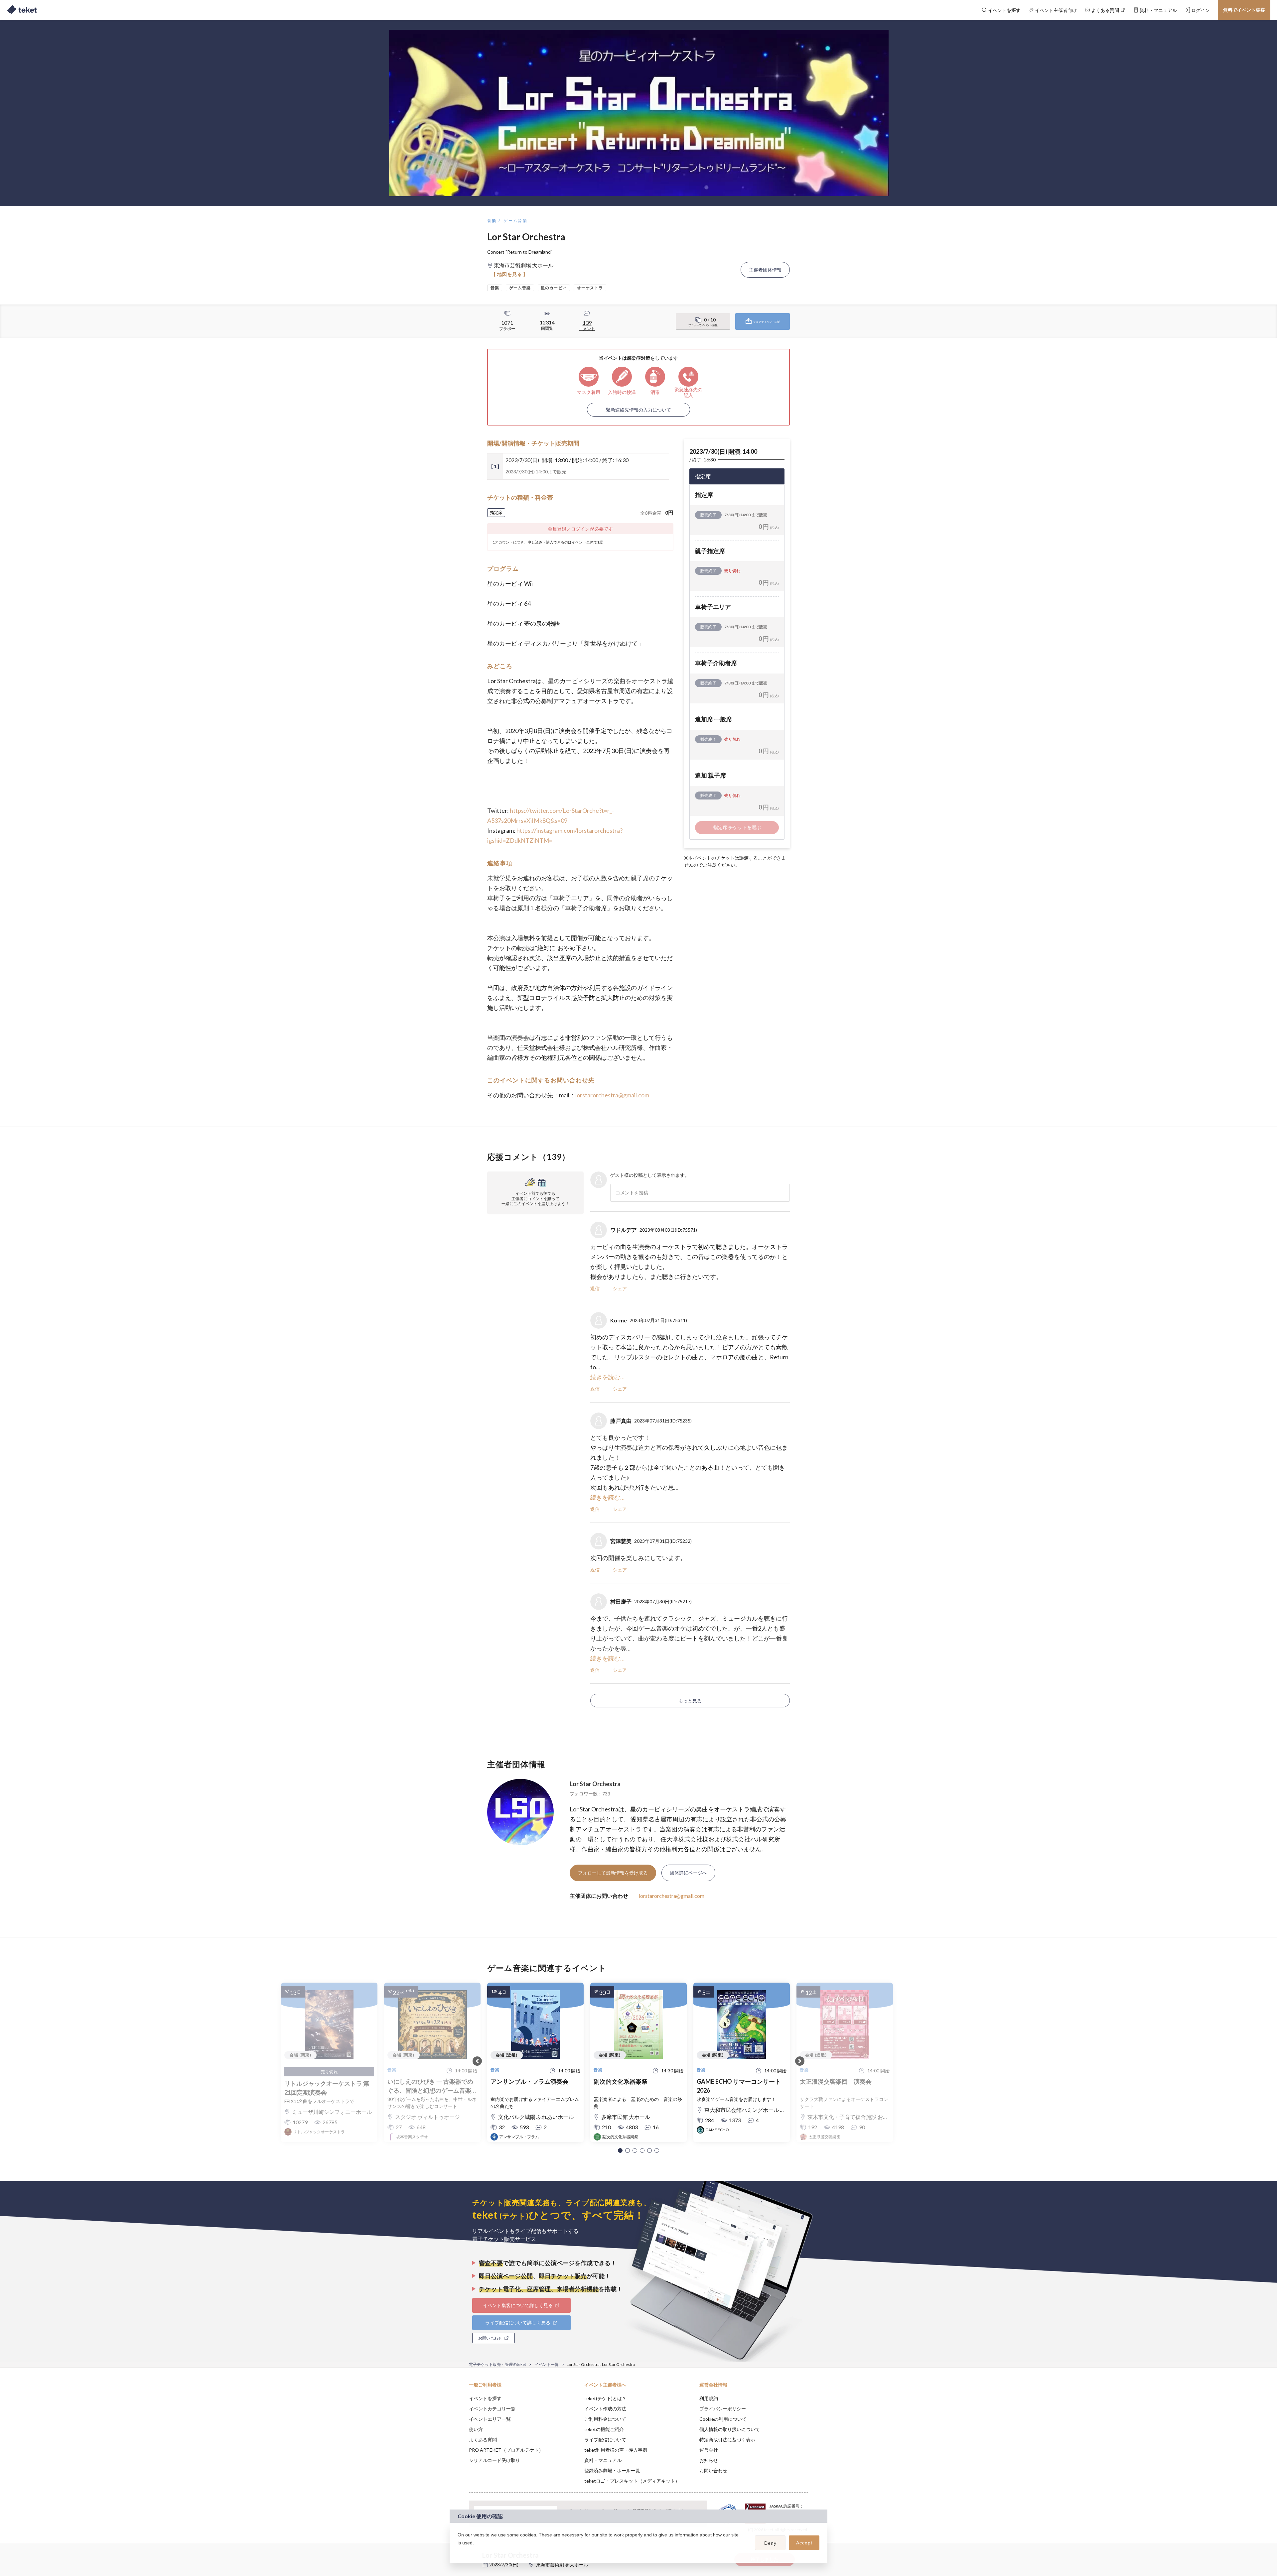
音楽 (492, 221)
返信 (595, 1288)
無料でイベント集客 (1244, 10)
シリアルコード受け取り (495, 2460)
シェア (620, 1288)
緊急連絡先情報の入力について (638, 410)
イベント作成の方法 (605, 2409)
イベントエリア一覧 (490, 2419)
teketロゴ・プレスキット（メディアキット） (632, 2481)
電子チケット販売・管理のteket (497, 2364)
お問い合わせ (713, 2470)
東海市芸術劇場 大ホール (562, 2565)
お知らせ (709, 2460)
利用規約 (709, 2398)
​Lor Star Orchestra (595, 1784)
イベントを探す (485, 2398)
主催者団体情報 (765, 270)
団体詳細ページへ (688, 1873)
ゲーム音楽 (515, 221)
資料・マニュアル (603, 2460)
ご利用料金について (605, 2419)
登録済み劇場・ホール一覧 (612, 2470)
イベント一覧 (547, 2364)
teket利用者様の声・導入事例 (616, 2450)
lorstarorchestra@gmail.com (612, 1095)
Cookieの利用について (723, 2419)
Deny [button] (770, 2543)
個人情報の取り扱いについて (730, 2429)
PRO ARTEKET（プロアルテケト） (506, 2450)
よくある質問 (483, 2440)
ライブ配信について (605, 2440)
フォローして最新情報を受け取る (613, 1873)
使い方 (476, 2429)
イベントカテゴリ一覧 (492, 2409)
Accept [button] (804, 2543)
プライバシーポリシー (723, 2409)
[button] (620, 2150)
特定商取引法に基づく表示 (727, 2440)
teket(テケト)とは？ (605, 2398)
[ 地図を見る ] (510, 274)
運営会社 (709, 2450)
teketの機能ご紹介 (604, 2429)
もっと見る (690, 1701)
